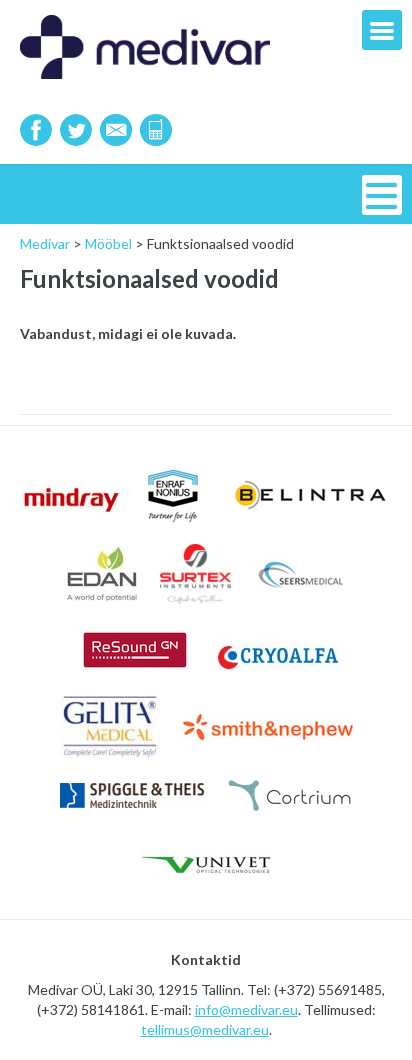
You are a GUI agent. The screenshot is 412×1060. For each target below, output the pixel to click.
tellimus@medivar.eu (205, 1029)
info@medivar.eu (246, 1009)
